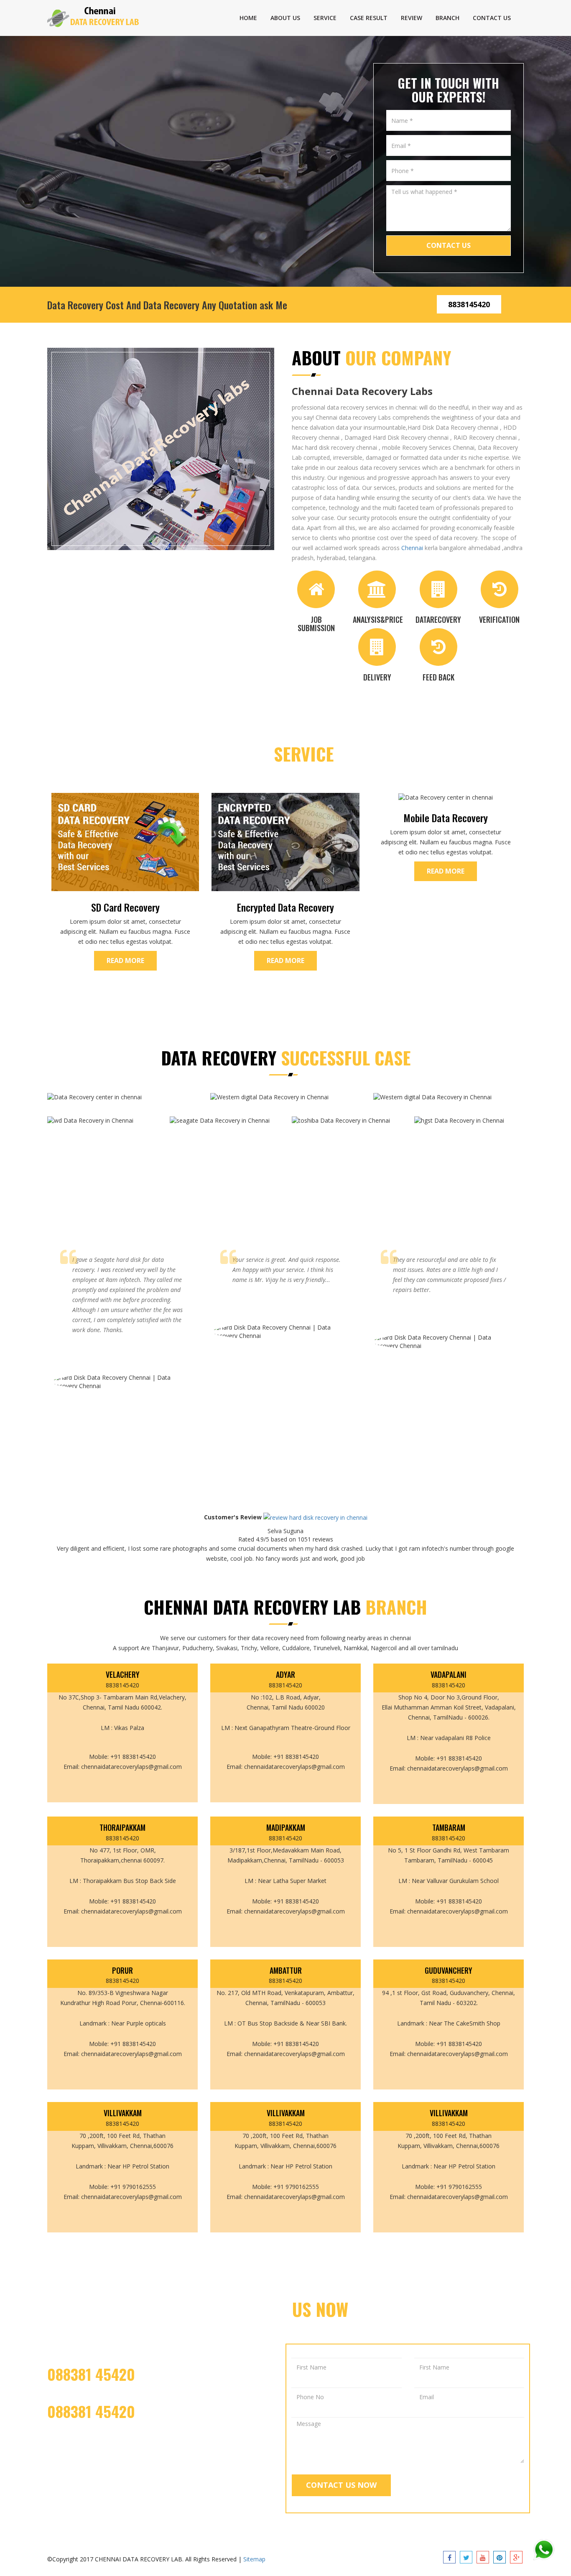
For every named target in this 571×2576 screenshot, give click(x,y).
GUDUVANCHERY (449, 1971)
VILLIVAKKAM (123, 2113)
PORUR (122, 1971)
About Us (285, 18)
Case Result (369, 18)
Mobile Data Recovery (446, 818)
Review (412, 18)
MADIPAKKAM (286, 1828)
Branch (447, 18)
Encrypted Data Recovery (285, 907)
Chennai (412, 548)
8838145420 (469, 304)
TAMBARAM (449, 1828)
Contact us (492, 18)
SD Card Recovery (125, 907)
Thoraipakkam (122, 1828)
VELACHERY (123, 1675)
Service (325, 18)
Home (248, 18)
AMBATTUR (286, 1971)
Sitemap (254, 2559)
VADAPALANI (449, 1675)
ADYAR (285, 1675)
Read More (125, 961)
